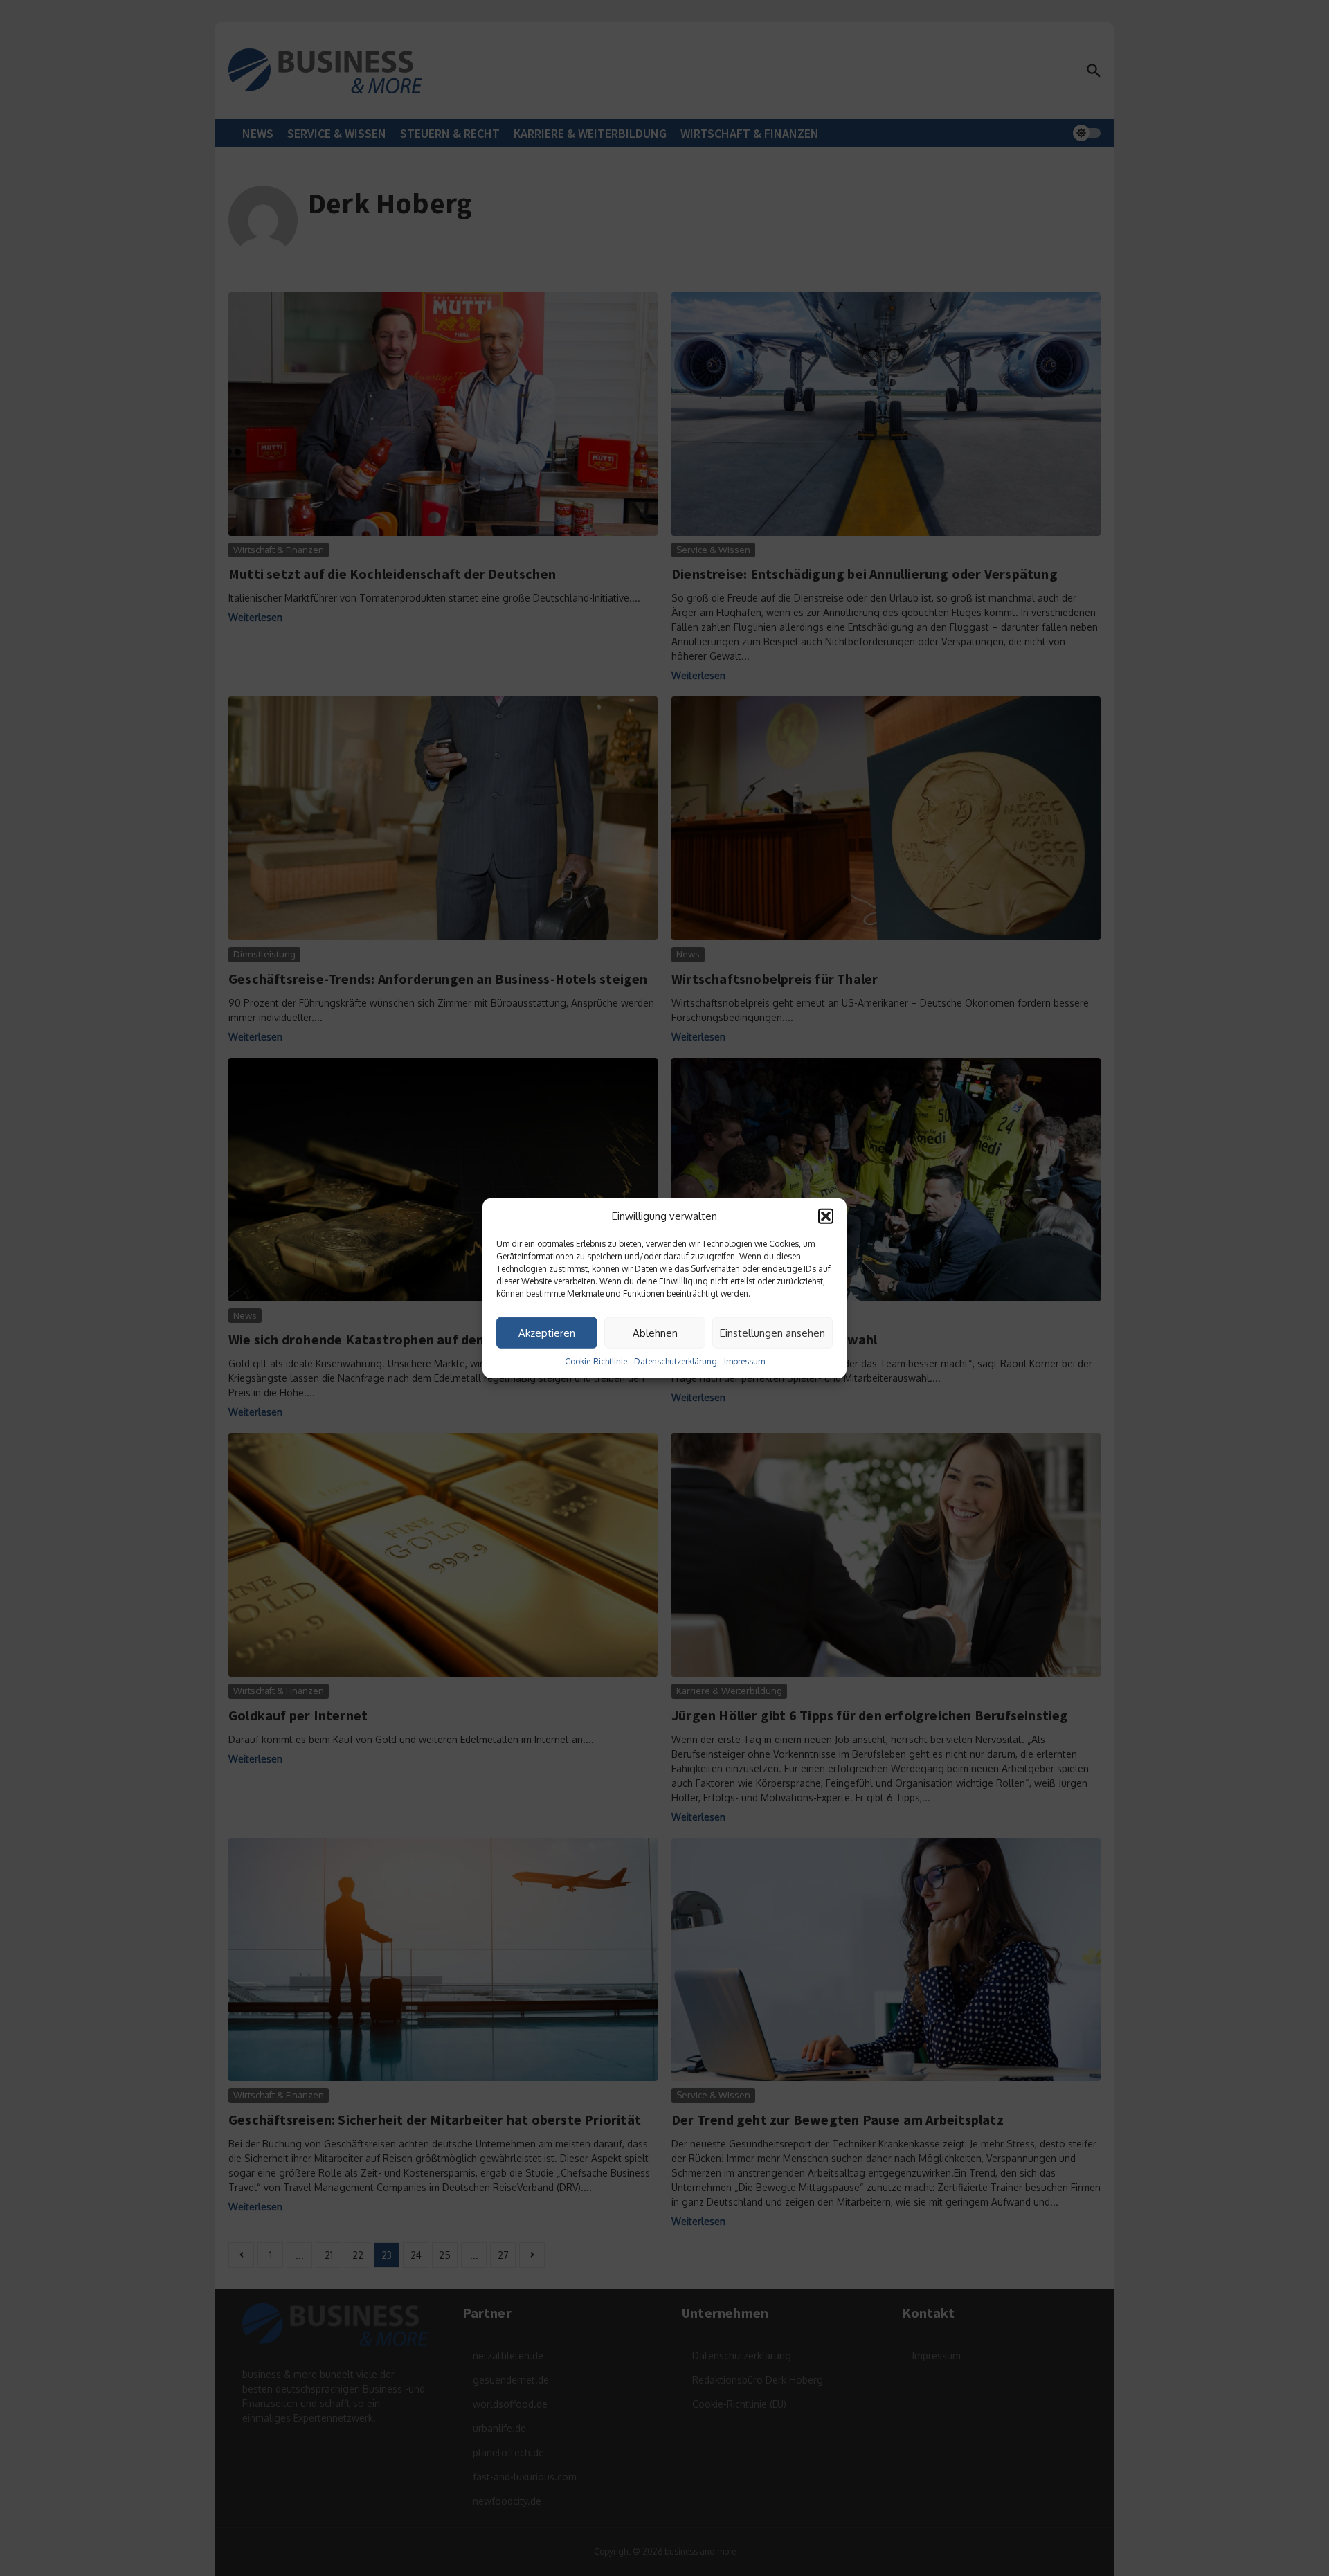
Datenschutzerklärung (676, 1361)
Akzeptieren (547, 1332)
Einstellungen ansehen (772, 1332)
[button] (826, 1216)
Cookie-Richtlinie (596, 1361)
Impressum (744, 1361)
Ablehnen (655, 1332)
